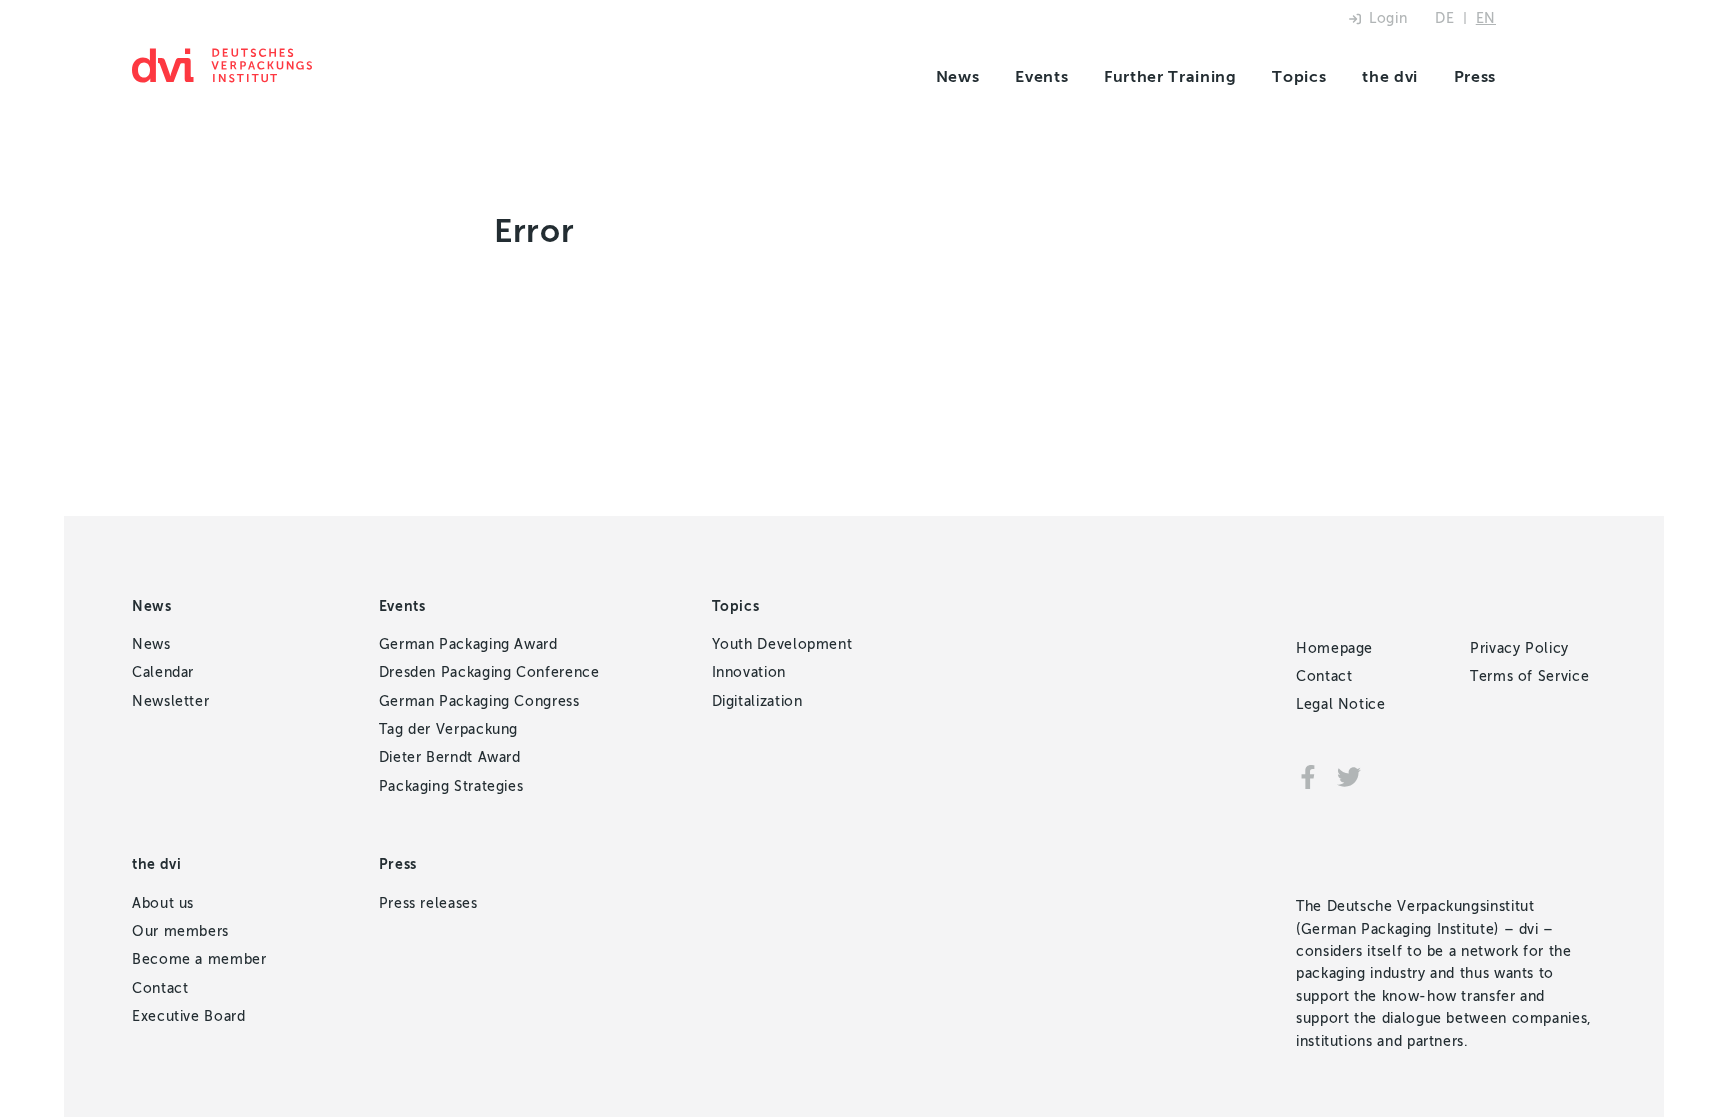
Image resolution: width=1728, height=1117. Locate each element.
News (958, 76)
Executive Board (189, 1016)
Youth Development (782, 644)
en (1486, 18)
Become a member (199, 959)
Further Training (1170, 76)
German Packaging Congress (479, 701)
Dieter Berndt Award (450, 757)
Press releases (428, 903)
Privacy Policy (1519, 648)
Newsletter (170, 701)
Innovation (749, 672)
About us (163, 903)
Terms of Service (1529, 676)
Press (1475, 76)
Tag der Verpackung (449, 729)
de (1444, 18)
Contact (160, 988)
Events (1041, 76)
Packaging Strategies (451, 786)
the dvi (1389, 76)
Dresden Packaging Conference (489, 672)
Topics (1299, 76)
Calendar (163, 672)
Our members (180, 931)
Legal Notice (1341, 704)
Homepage (1334, 648)
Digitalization (757, 701)
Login (1388, 18)
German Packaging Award (468, 644)
